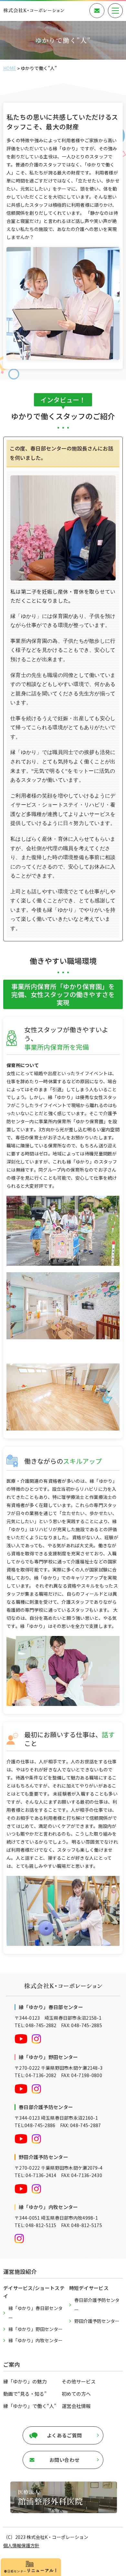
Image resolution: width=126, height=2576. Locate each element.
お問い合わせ (65, 2460)
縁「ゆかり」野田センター (36, 2329)
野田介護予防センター (97, 2321)
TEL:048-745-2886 (35, 2125)
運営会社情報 (76, 2406)
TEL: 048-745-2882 (36, 2025)
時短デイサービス (89, 2288)
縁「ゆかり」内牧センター (36, 2340)
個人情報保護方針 (21, 2545)
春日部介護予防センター (97, 2305)
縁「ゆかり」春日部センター (36, 2313)
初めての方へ (76, 2394)
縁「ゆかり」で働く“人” (30, 2406)
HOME (10, 68)
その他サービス (79, 2381)
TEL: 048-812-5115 (36, 2225)
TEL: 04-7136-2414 (36, 2175)
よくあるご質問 (64, 2435)
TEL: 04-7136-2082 (36, 2075)
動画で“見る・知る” (25, 2394)
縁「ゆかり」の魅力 (25, 2381)
